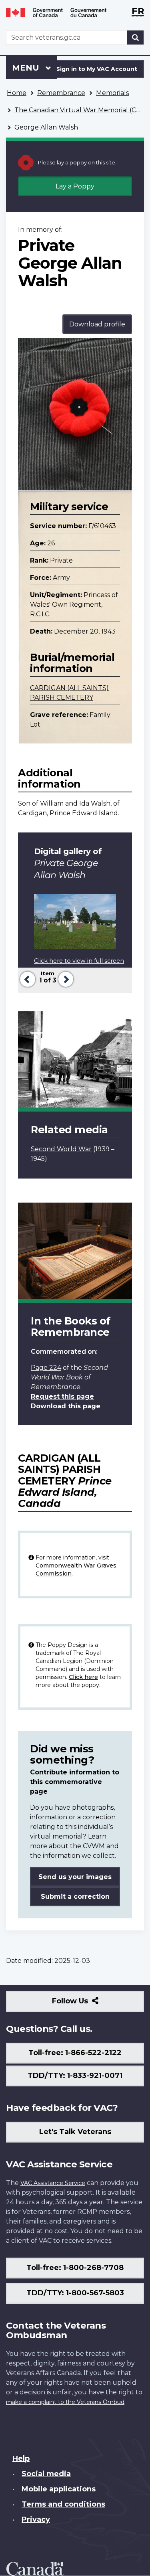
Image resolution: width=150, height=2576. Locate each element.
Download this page (66, 1406)
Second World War (61, 1149)
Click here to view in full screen (79, 961)
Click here (83, 1677)
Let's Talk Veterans (75, 2132)
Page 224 (46, 1368)
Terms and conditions (63, 2504)
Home (17, 93)
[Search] (136, 37)
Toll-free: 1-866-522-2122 (75, 2053)
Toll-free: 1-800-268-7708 (75, 2268)
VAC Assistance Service (53, 2183)
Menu (27, 68)
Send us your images (75, 1877)
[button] (27, 978)
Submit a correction (75, 1897)
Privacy (36, 2519)
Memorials (112, 93)
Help (21, 2459)
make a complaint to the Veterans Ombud (65, 2402)
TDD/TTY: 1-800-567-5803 (75, 2293)
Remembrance (61, 93)
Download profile (97, 324)
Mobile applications (59, 2489)
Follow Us (87, 2004)
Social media (46, 2474)
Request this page (62, 1396)
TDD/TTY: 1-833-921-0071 (75, 2076)
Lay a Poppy (75, 186)
